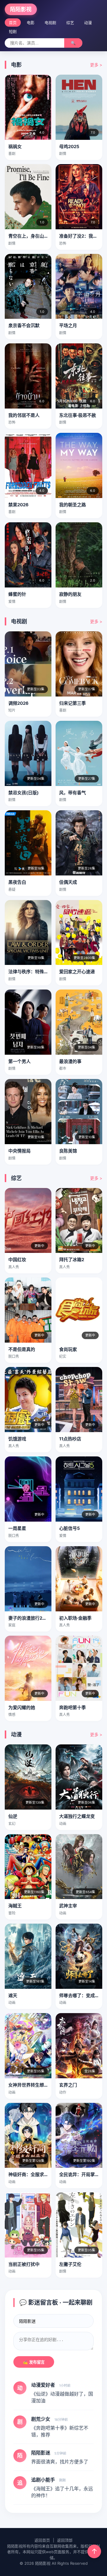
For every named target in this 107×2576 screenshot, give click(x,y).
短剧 (13, 31)
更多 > (96, 65)
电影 (31, 23)
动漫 (88, 23)
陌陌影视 (21, 9)
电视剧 (50, 23)
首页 (13, 23)
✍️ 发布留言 (34, 2362)
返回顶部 (65, 2540)
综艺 (70, 23)
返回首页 (42, 2540)
